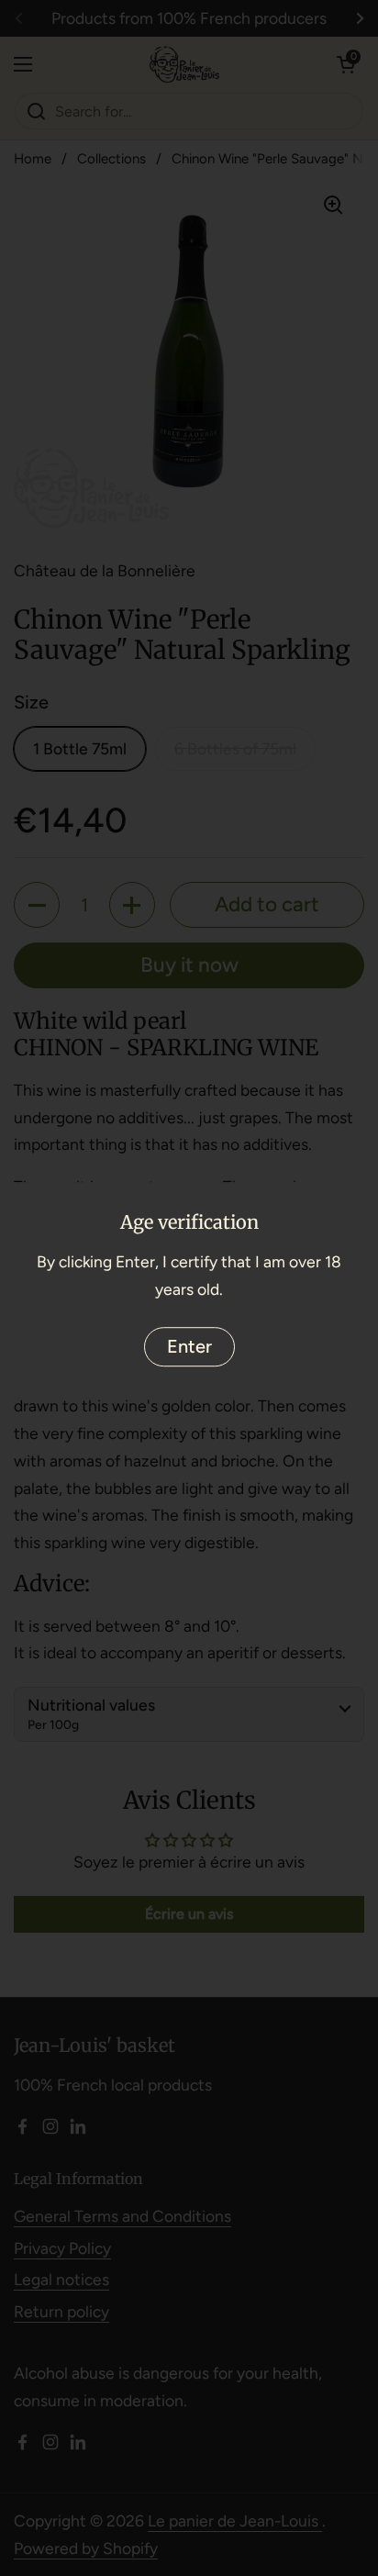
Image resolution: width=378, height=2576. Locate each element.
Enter (189, 1346)
